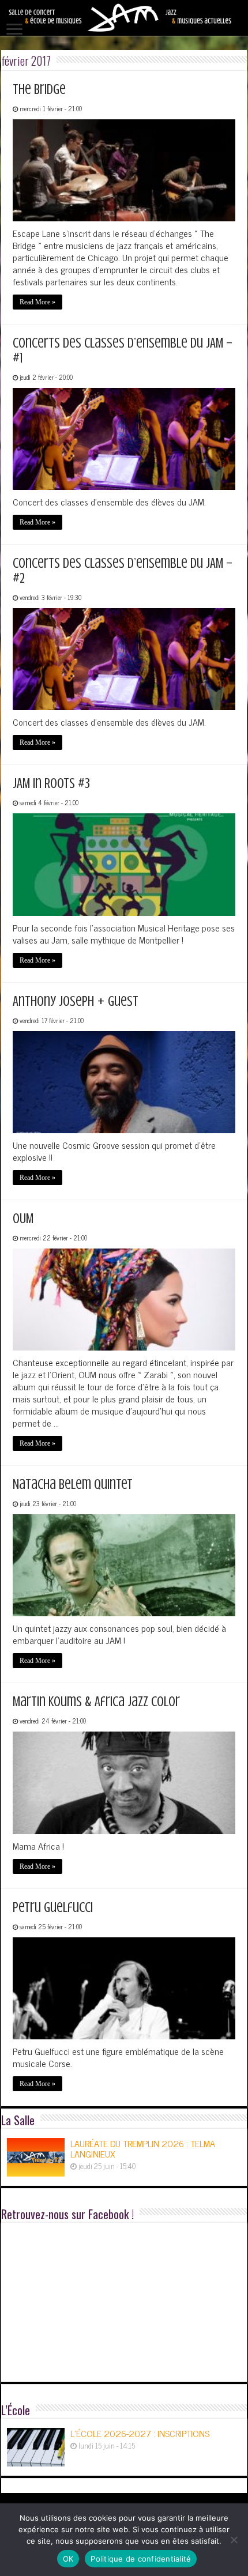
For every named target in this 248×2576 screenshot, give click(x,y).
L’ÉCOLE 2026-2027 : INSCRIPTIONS (140, 2433)
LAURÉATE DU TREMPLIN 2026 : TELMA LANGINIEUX (143, 2148)
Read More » (37, 302)
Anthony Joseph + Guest (76, 1002)
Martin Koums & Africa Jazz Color (96, 1702)
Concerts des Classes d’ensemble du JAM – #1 (123, 351)
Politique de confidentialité (141, 2559)
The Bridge (39, 90)
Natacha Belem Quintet (73, 1485)
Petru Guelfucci (53, 1908)
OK (68, 2559)
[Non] (234, 2540)
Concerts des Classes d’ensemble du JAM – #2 (123, 571)
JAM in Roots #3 (51, 784)
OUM (23, 1219)
